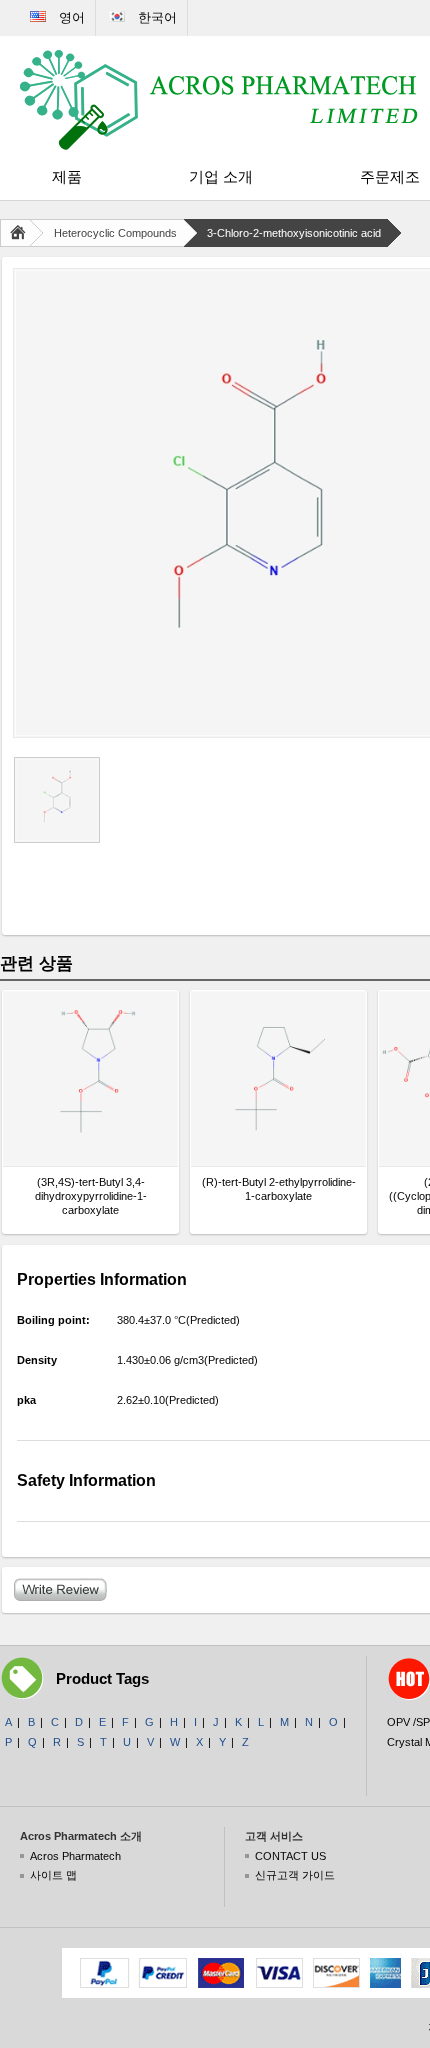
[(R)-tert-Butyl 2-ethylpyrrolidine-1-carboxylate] (278, 1078)
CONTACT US (290, 1856)
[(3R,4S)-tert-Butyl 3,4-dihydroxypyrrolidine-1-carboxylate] (90, 1078)
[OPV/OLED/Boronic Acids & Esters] (220, 100)
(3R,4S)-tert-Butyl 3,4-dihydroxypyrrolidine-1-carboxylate (91, 1196)
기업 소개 (221, 176)
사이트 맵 (53, 1875)
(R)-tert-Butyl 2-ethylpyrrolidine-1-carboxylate (279, 1189)
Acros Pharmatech (75, 1856)
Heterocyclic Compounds (115, 233)
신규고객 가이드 (295, 1875)
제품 (67, 176)
